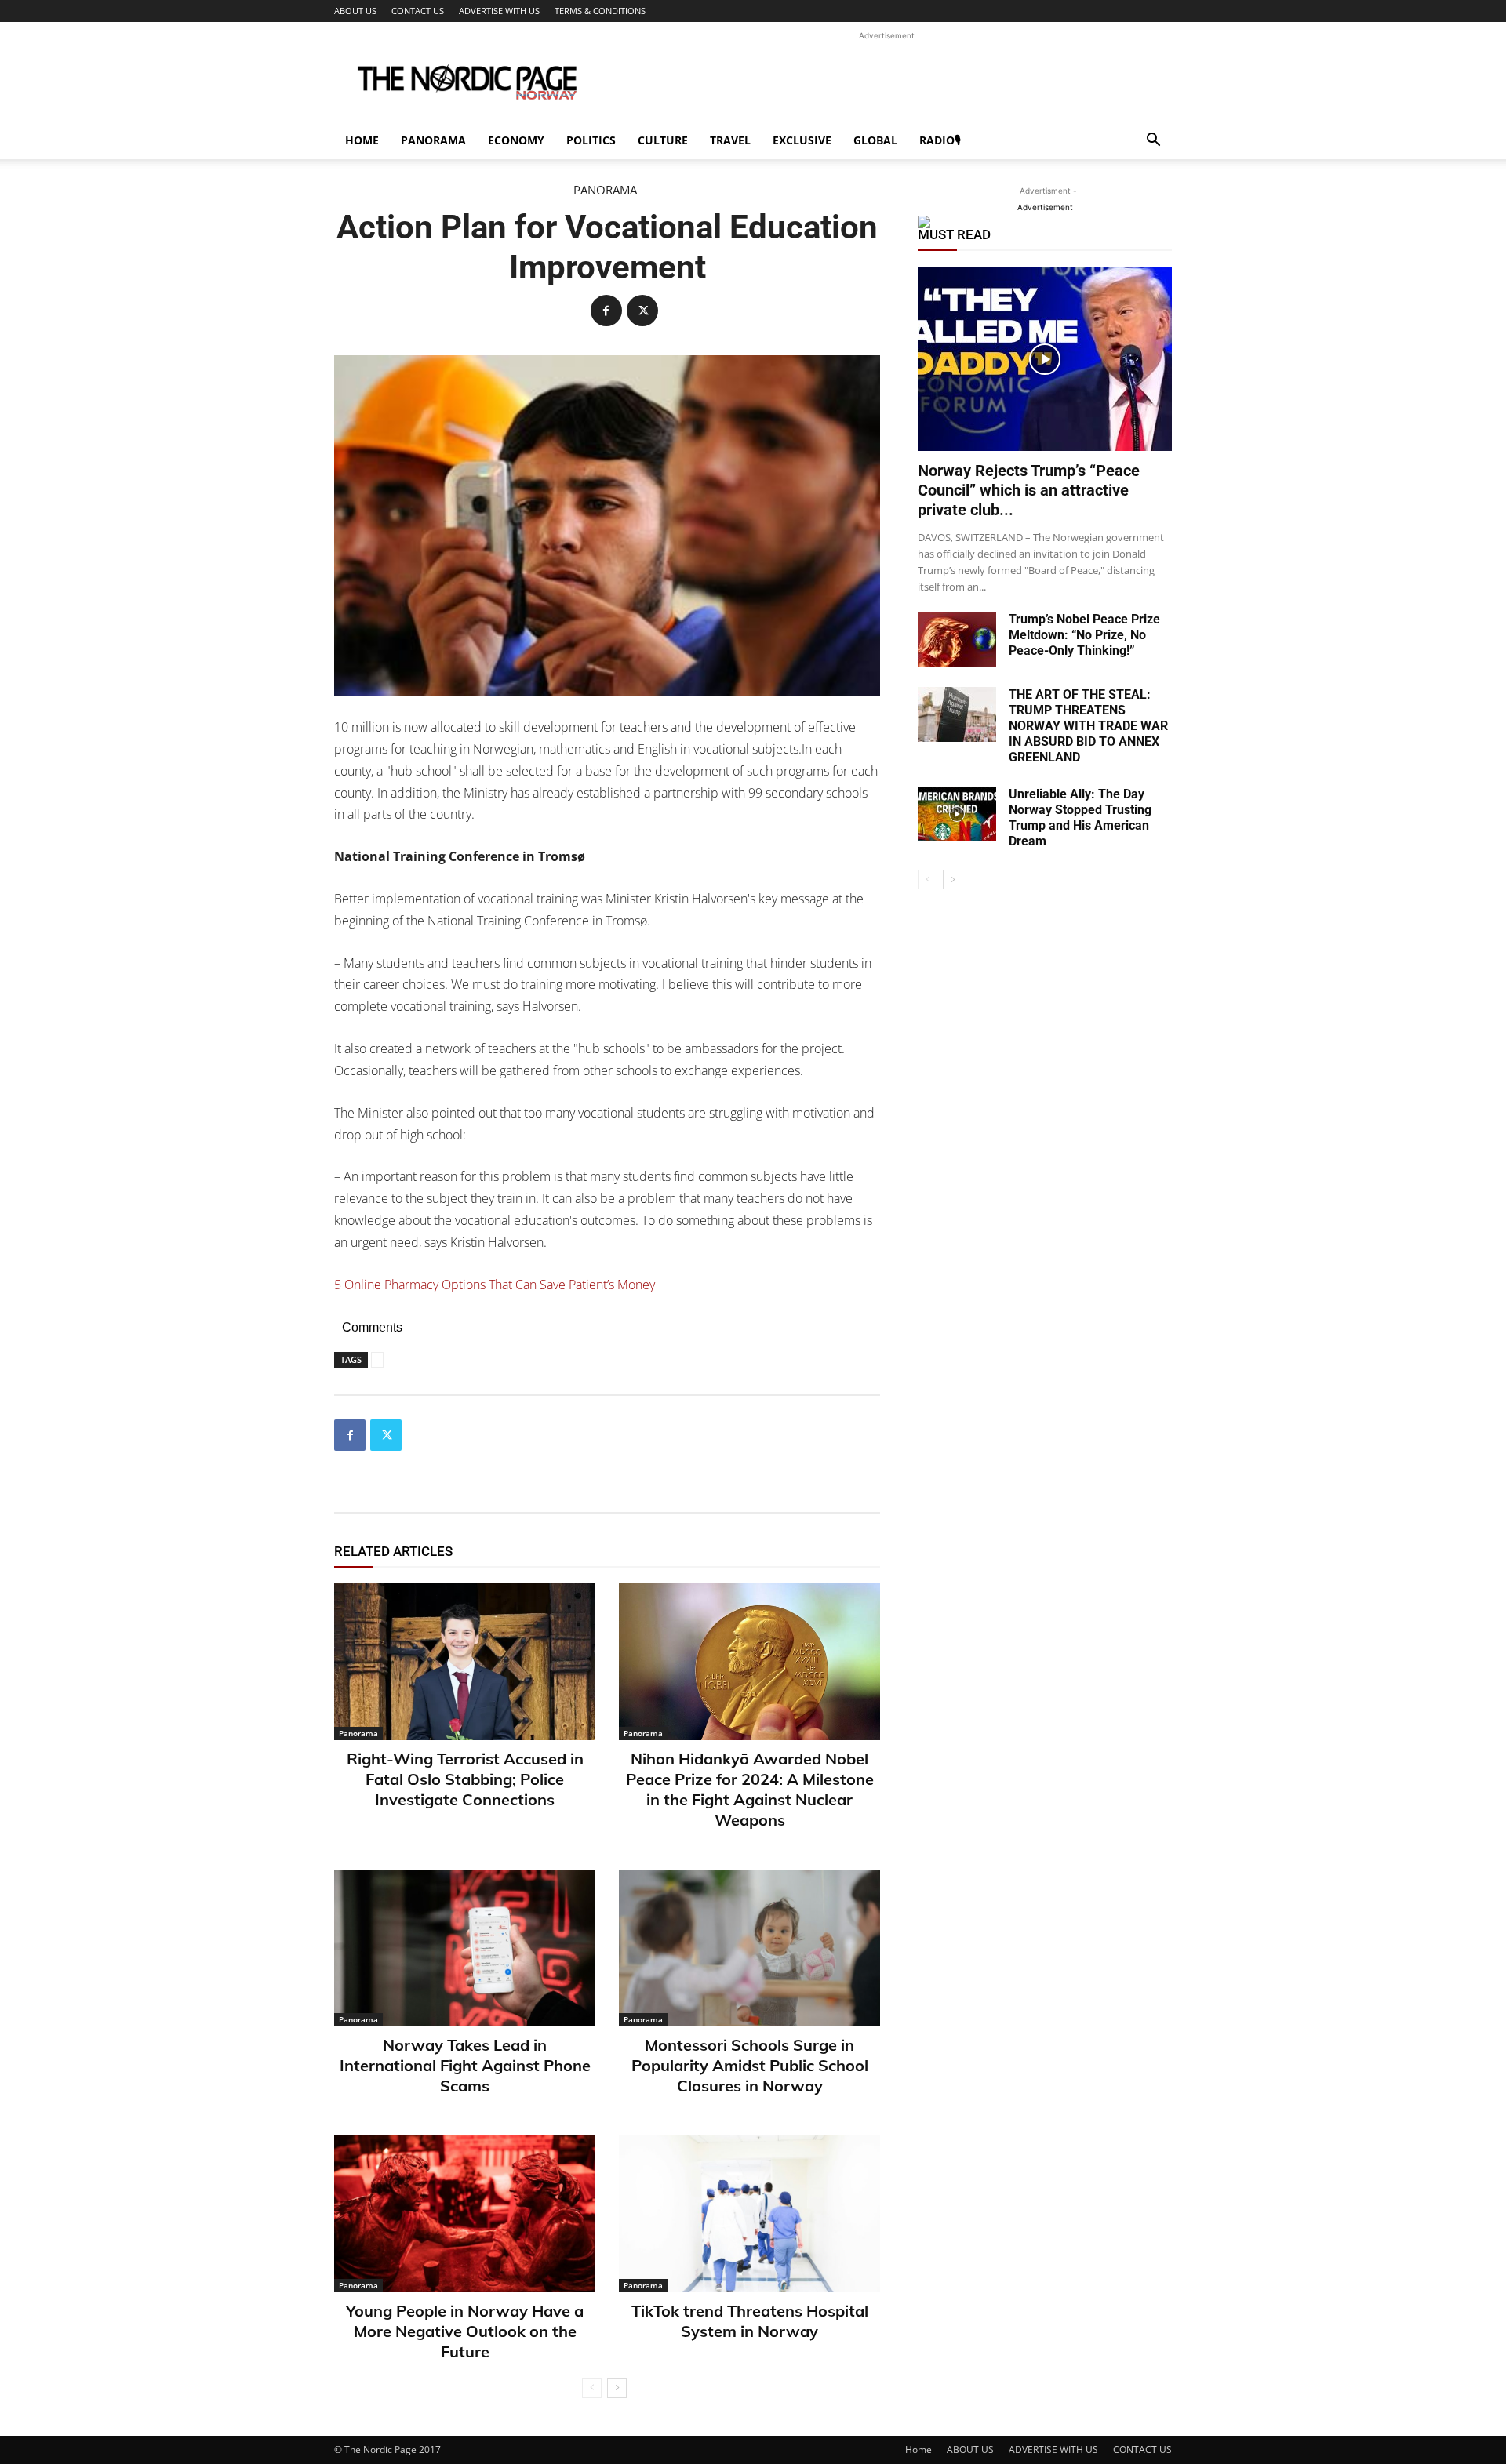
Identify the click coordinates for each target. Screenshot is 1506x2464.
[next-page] (617, 2388)
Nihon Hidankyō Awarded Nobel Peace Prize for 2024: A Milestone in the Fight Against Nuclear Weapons (750, 1789)
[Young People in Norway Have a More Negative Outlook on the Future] (465, 2214)
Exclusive (802, 140)
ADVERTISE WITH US (499, 11)
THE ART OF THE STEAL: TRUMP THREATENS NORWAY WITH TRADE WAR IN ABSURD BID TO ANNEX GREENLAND (1088, 726)
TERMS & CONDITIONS (600, 11)
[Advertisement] (886, 79)
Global (875, 140)
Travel (730, 140)
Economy (516, 140)
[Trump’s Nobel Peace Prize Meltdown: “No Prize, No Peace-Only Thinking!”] (957, 639)
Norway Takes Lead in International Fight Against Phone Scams (465, 2065)
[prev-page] (592, 2388)
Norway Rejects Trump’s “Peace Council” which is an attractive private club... (1029, 490)
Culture (663, 140)
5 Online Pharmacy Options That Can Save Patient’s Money (495, 1285)
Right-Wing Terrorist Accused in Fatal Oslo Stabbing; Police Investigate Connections (465, 1779)
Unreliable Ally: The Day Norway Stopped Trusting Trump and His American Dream (1080, 818)
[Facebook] (606, 311)
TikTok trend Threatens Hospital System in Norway (750, 2321)
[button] (1153, 142)
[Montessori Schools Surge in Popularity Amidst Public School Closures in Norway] (749, 1948)
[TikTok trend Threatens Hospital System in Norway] (749, 2214)
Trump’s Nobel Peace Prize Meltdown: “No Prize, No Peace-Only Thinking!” (1084, 635)
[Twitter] (642, 311)
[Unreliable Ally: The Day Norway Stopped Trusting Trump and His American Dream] (957, 814)
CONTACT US (418, 11)
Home (362, 140)
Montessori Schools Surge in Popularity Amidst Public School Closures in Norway (750, 2065)
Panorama (433, 140)
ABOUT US (355, 11)
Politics (591, 140)
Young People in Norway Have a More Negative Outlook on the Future (465, 2331)
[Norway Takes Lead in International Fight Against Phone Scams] (465, 1948)
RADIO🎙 (940, 140)
